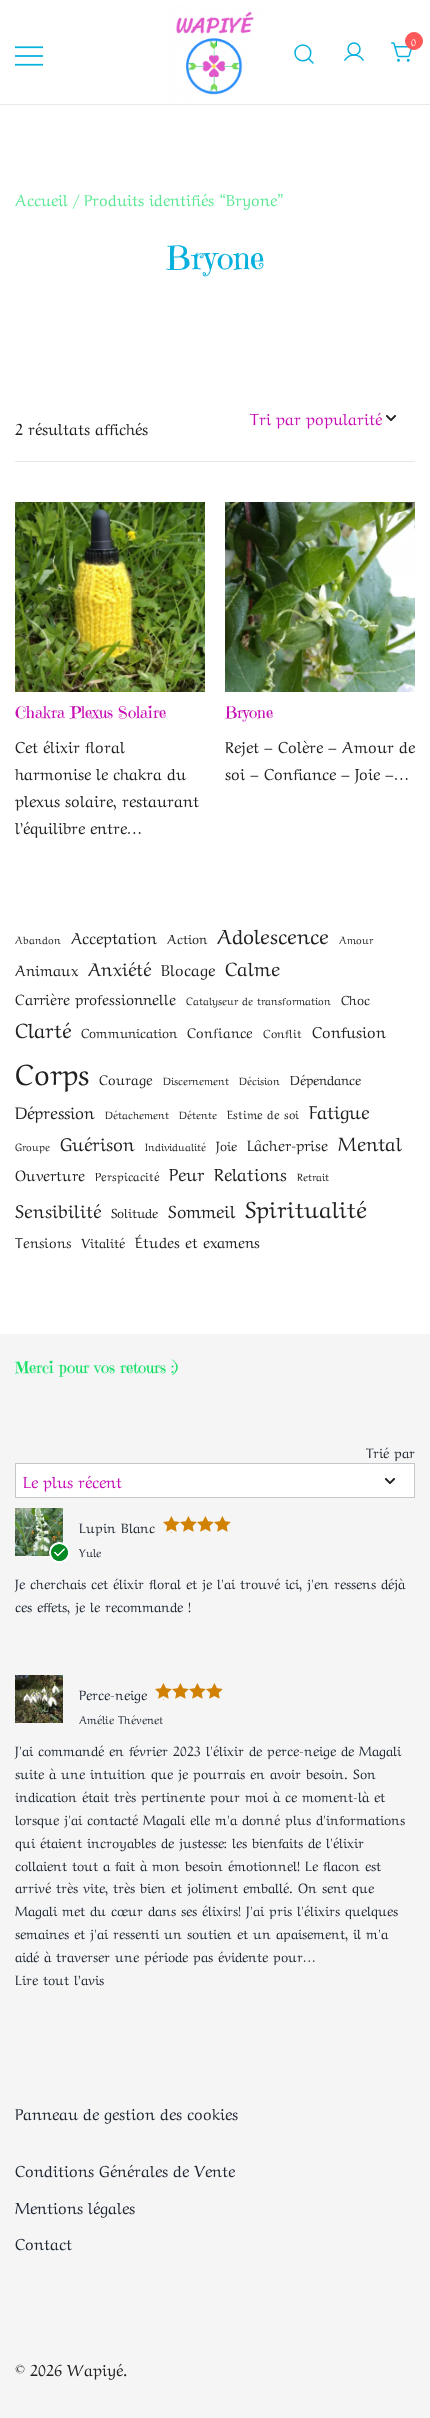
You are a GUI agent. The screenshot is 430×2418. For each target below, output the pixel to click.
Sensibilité (58, 1209)
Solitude (134, 1211)
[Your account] (354, 52)
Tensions (43, 1241)
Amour (356, 939)
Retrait (313, 1176)
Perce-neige (113, 1693)
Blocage (188, 968)
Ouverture (50, 1174)
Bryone (249, 712)
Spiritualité (305, 1207)
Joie (226, 1144)
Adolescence (273, 934)
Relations (250, 1172)
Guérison (97, 1142)
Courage (126, 1078)
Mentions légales (75, 2206)
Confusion (349, 1030)
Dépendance (325, 1078)
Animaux (46, 969)
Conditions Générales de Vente (125, 2169)
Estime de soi (263, 1113)
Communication (129, 1031)
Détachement (137, 1114)
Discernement (196, 1080)
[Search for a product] (304, 52)
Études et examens (197, 1241)
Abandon (38, 939)
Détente (198, 1114)
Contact (43, 2242)
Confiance (220, 1031)
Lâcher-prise (287, 1144)
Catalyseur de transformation (258, 1000)
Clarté (43, 1028)
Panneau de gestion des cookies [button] (126, 2112)
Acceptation (114, 936)
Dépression (55, 1111)
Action (187, 937)
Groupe (32, 1146)
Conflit (282, 1032)
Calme (252, 966)
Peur (186, 1172)
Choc (355, 998)
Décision (259, 1080)
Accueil (41, 198)
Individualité (175, 1146)
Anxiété (119, 967)
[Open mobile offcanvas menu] (29, 52)
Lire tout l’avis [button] (59, 1978)
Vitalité (103, 1241)
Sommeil (201, 1209)
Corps (52, 1070)
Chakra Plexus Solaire (90, 712)
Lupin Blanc (117, 1526)
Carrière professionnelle (95, 998)
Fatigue (339, 1110)
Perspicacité (127, 1175)
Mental (370, 1141)
